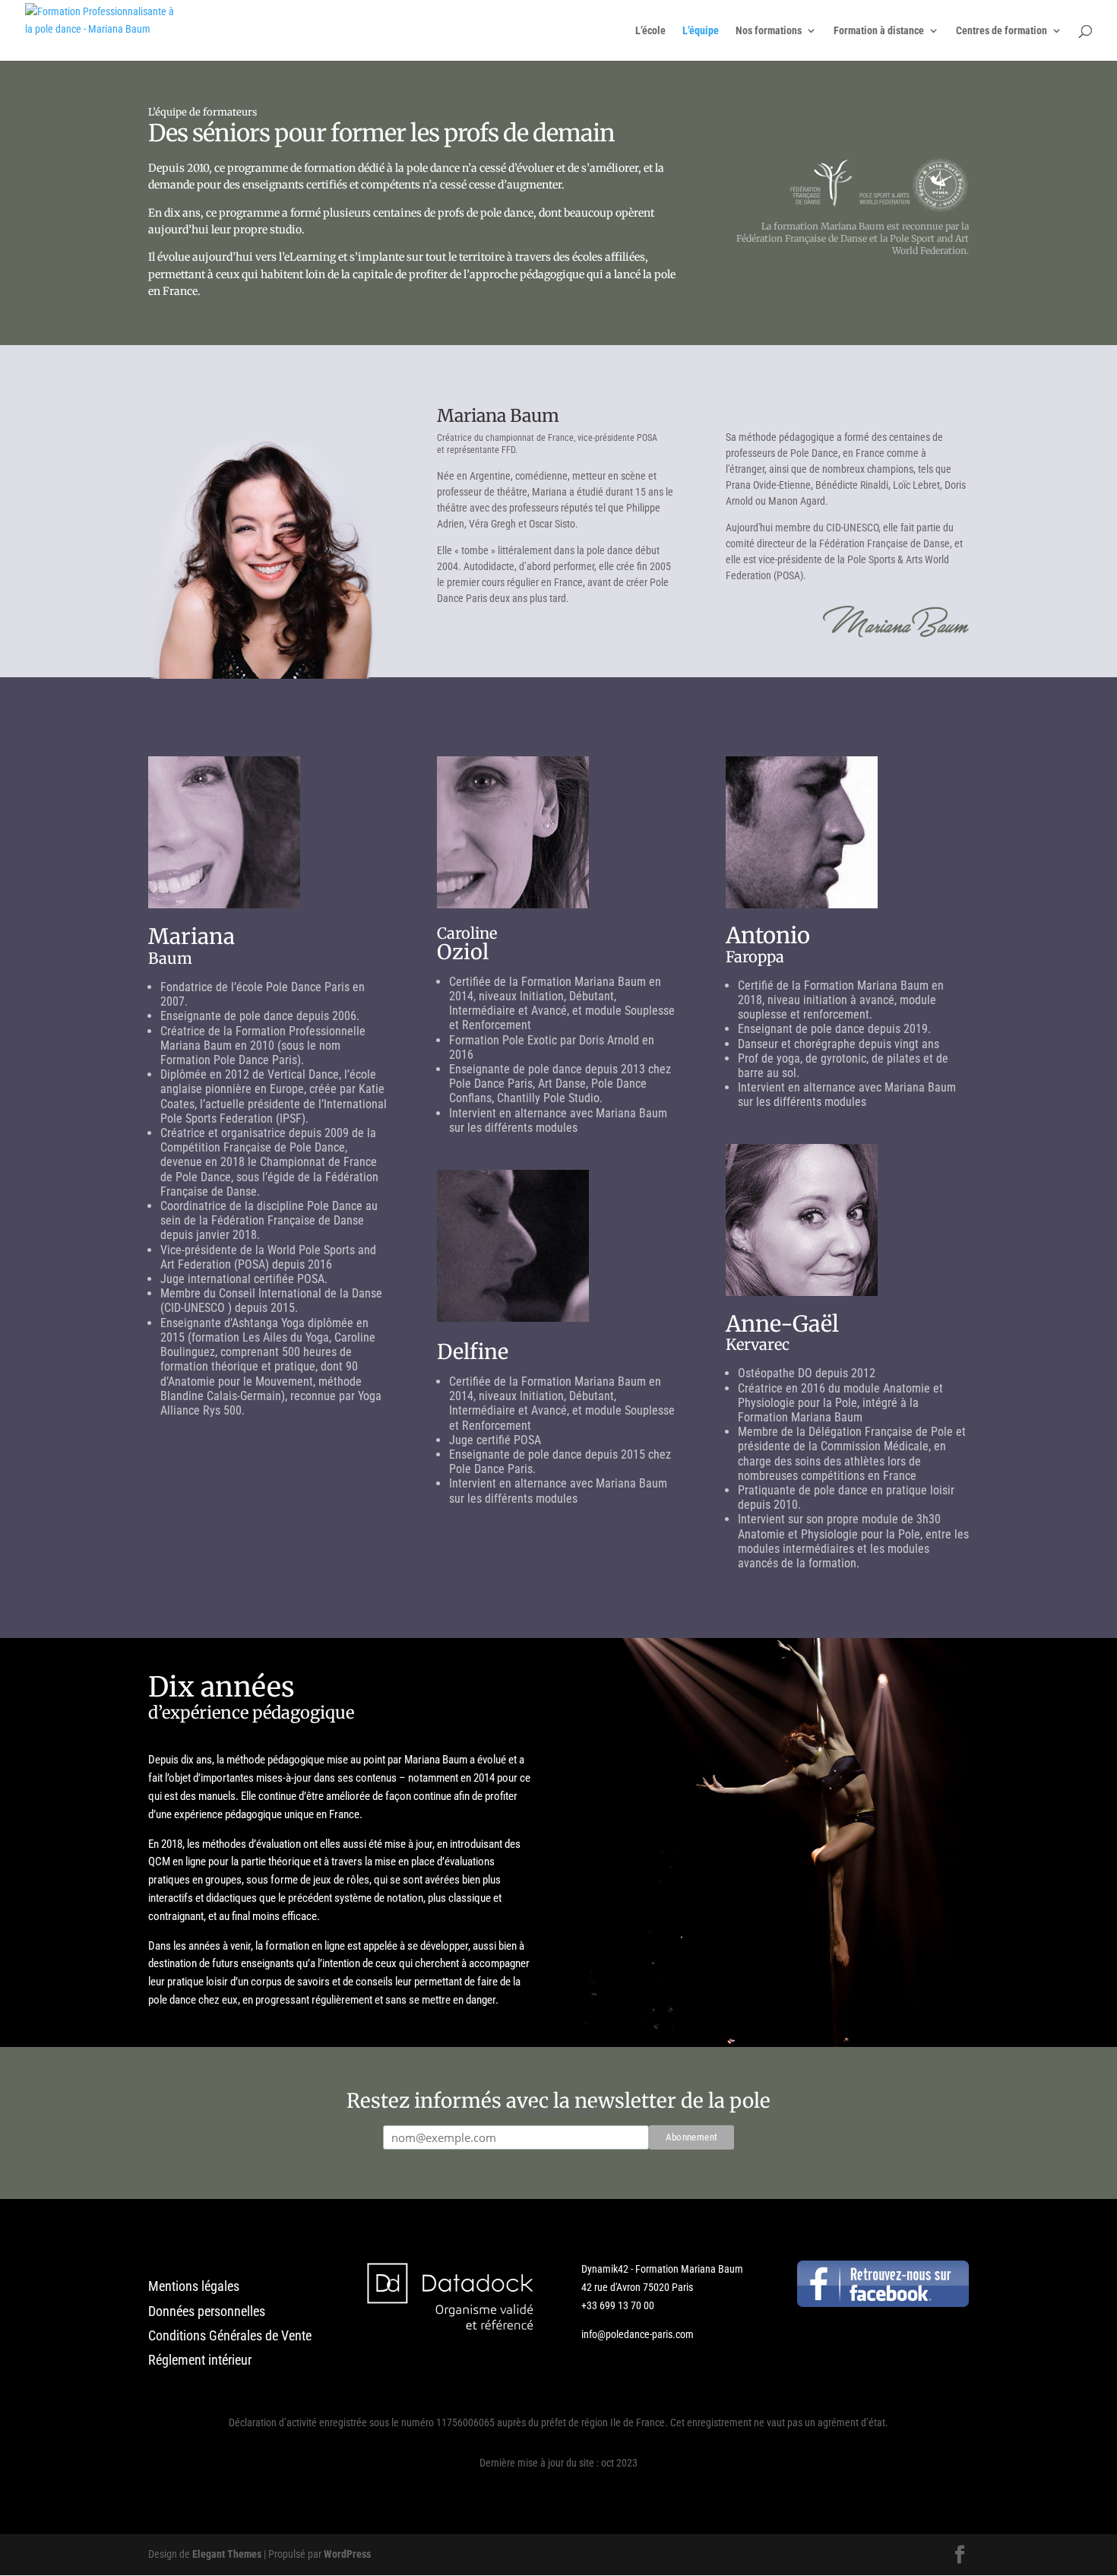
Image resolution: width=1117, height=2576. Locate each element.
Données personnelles (207, 2311)
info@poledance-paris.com (638, 2334)
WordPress (347, 2554)
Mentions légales (194, 2286)
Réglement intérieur (200, 2360)
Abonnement (559, 2110)
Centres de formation (1002, 31)
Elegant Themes (227, 2554)
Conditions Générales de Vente (230, 2335)
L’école (650, 31)
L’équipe (701, 31)
